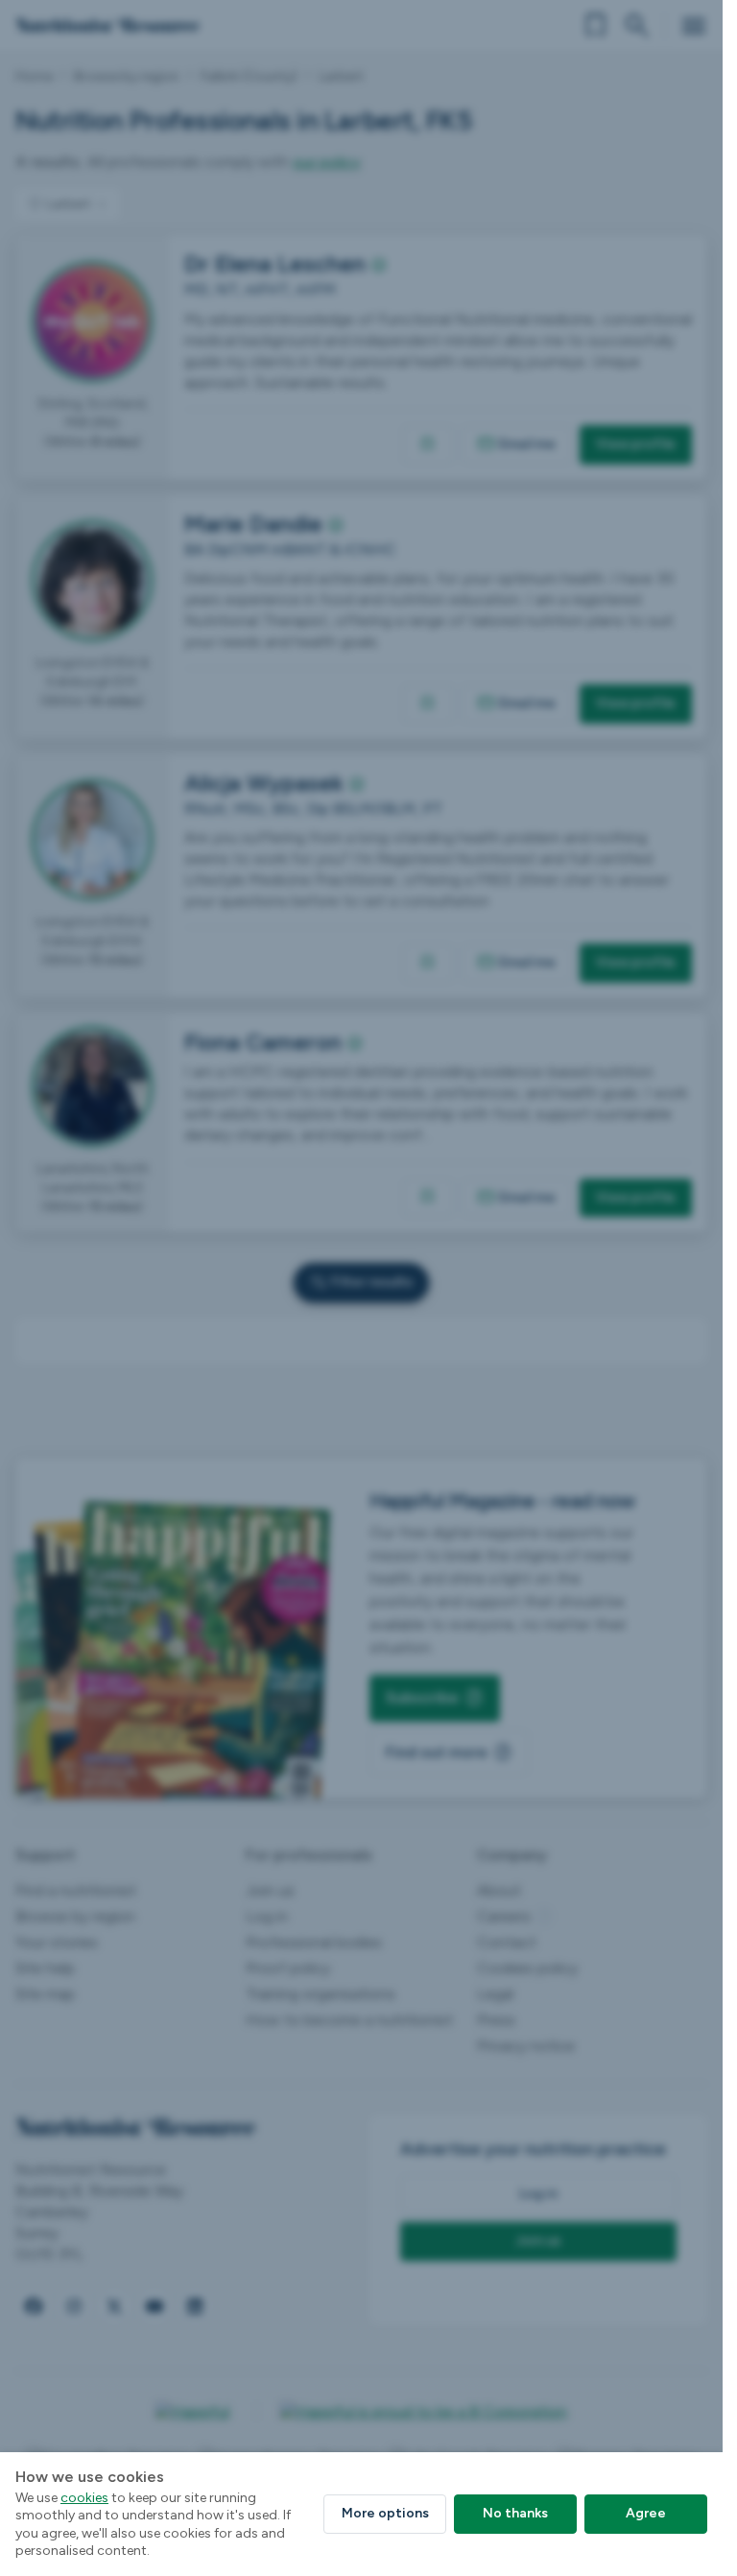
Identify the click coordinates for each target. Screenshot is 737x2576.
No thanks (515, 2513)
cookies (84, 2498)
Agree (646, 2513)
